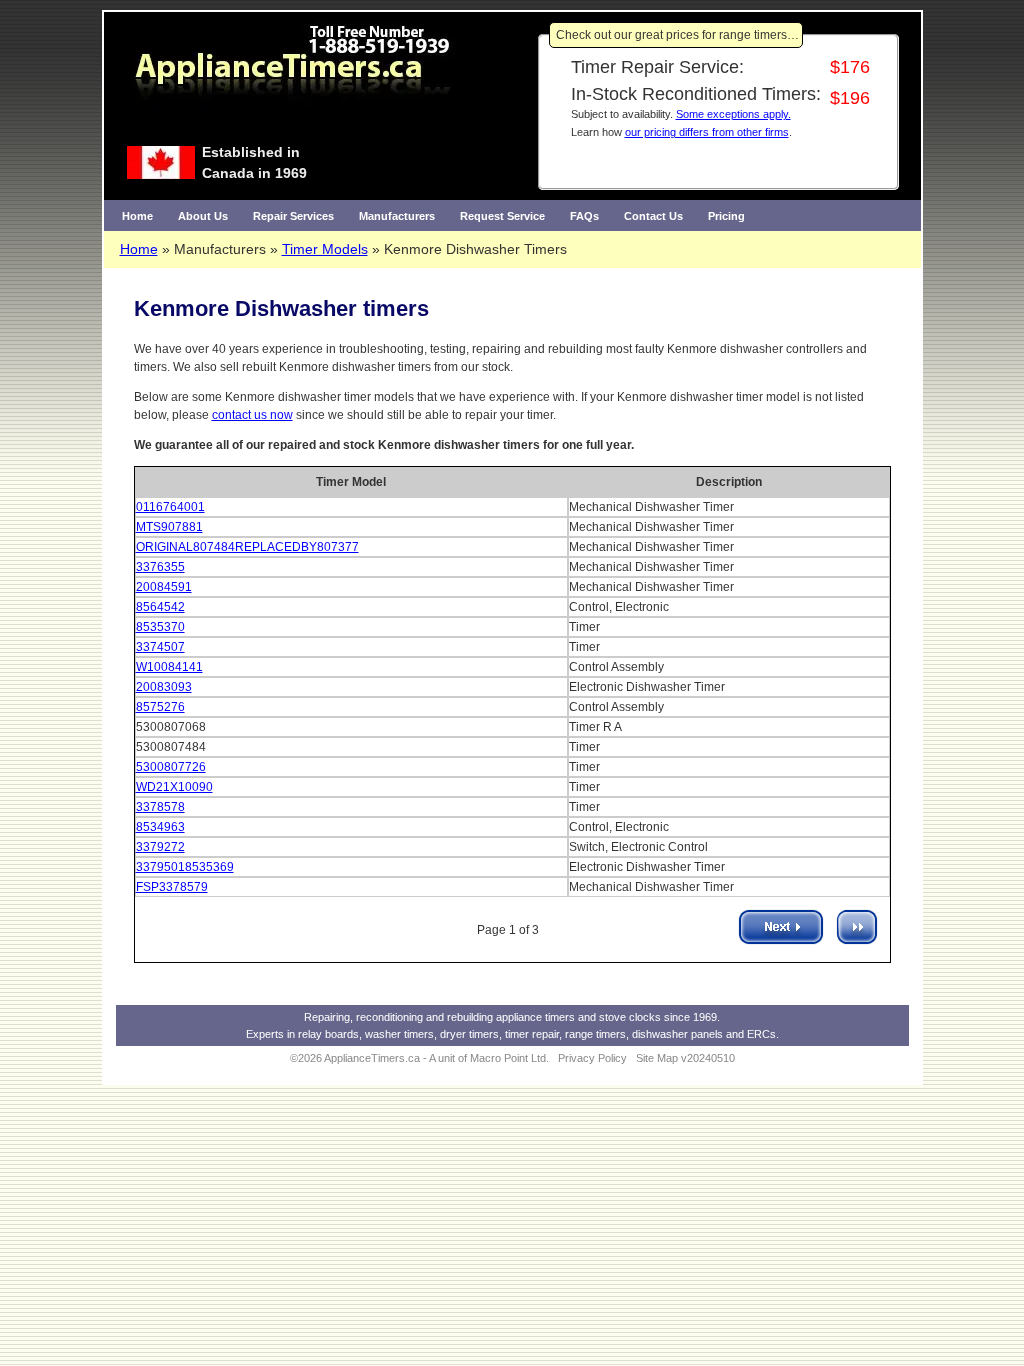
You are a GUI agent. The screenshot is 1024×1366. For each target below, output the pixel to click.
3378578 (160, 807)
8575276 (160, 707)
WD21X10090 (174, 787)
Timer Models (325, 249)
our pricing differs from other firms (707, 132)
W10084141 (169, 667)
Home (137, 216)
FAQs (584, 216)
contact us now (252, 415)
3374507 (160, 647)
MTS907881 (169, 527)
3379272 (160, 847)
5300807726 (171, 767)
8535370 (160, 627)
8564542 (160, 607)
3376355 (160, 567)
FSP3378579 (172, 887)
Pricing (726, 216)
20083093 (164, 687)
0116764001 (170, 507)
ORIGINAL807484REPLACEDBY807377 (247, 547)
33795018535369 (185, 867)
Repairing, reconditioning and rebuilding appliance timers (439, 1017)
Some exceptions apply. (733, 114)
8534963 (160, 827)
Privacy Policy (592, 1058)
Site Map (657, 1058)
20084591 (164, 587)
